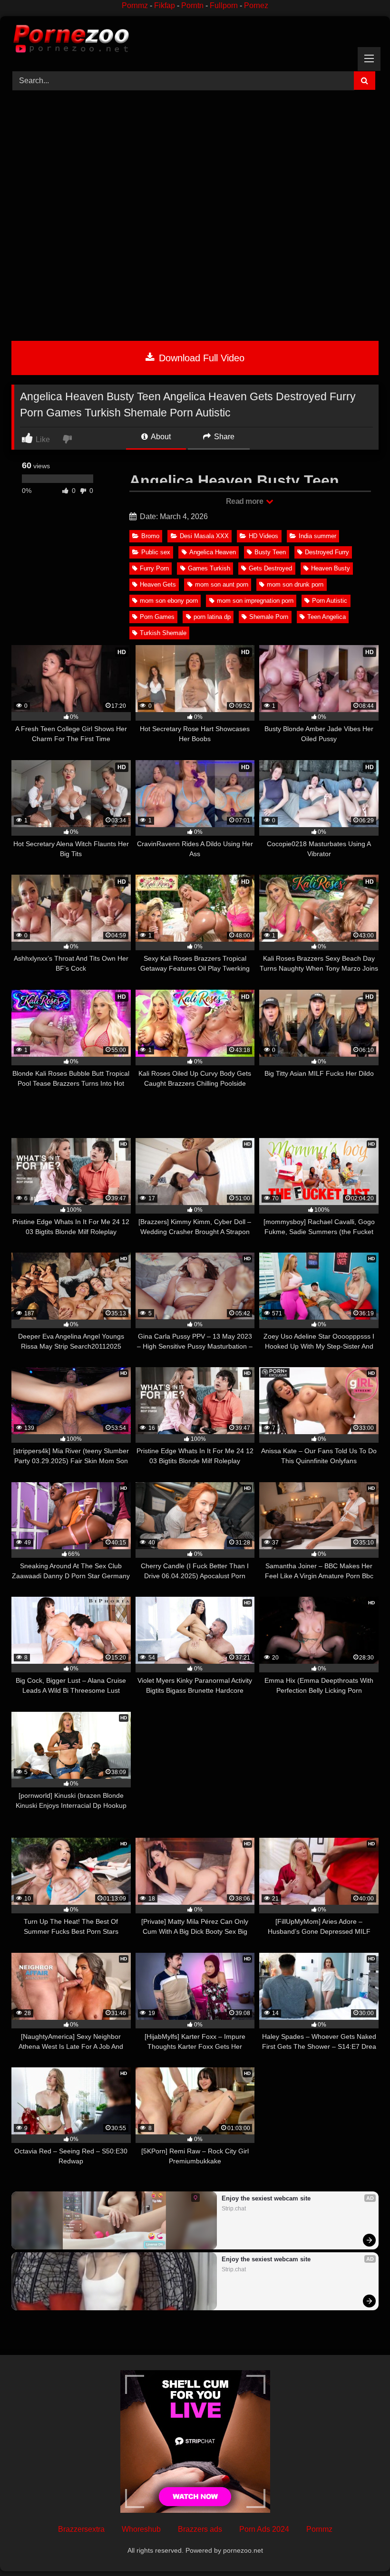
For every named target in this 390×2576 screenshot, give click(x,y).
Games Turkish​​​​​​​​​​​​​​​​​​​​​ (209, 568)
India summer (317, 536)
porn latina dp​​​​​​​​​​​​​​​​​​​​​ (212, 617)
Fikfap (165, 5)
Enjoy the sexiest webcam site (266, 2198)
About (160, 437)
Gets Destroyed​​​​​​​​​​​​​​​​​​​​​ (270, 568)
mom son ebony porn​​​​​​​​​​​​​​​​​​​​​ (169, 601)
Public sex (156, 552)
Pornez (256, 5)
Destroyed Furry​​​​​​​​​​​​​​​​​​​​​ (327, 552)
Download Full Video (200, 358)
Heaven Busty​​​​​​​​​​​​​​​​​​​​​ (331, 568)
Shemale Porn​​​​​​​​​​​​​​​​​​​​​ (269, 617)
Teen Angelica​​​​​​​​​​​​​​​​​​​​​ (327, 617)
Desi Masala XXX (204, 536)
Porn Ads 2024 (264, 2529)
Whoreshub (141, 2529)
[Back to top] (361, 2548)
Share (223, 437)
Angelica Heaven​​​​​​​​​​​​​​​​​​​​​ (213, 552)
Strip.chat (234, 2209)
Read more (245, 501)
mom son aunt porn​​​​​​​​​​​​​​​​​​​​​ (222, 584)
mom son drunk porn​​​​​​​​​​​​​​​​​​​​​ (295, 584)
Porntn (192, 5)
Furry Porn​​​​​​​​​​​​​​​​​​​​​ (154, 568)
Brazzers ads (200, 2529)
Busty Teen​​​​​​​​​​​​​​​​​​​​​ (270, 552)
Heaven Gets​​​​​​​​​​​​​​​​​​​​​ (158, 584)
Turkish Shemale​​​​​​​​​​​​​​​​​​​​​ (163, 633)
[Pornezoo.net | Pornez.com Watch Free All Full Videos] (195, 40)
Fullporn (224, 5)
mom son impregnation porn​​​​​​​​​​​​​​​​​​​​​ (255, 601)
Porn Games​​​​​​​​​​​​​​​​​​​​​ (157, 617)
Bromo (150, 536)
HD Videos (263, 536)
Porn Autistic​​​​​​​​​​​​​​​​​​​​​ (330, 601)
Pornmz (135, 5)
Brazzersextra (81, 2529)
